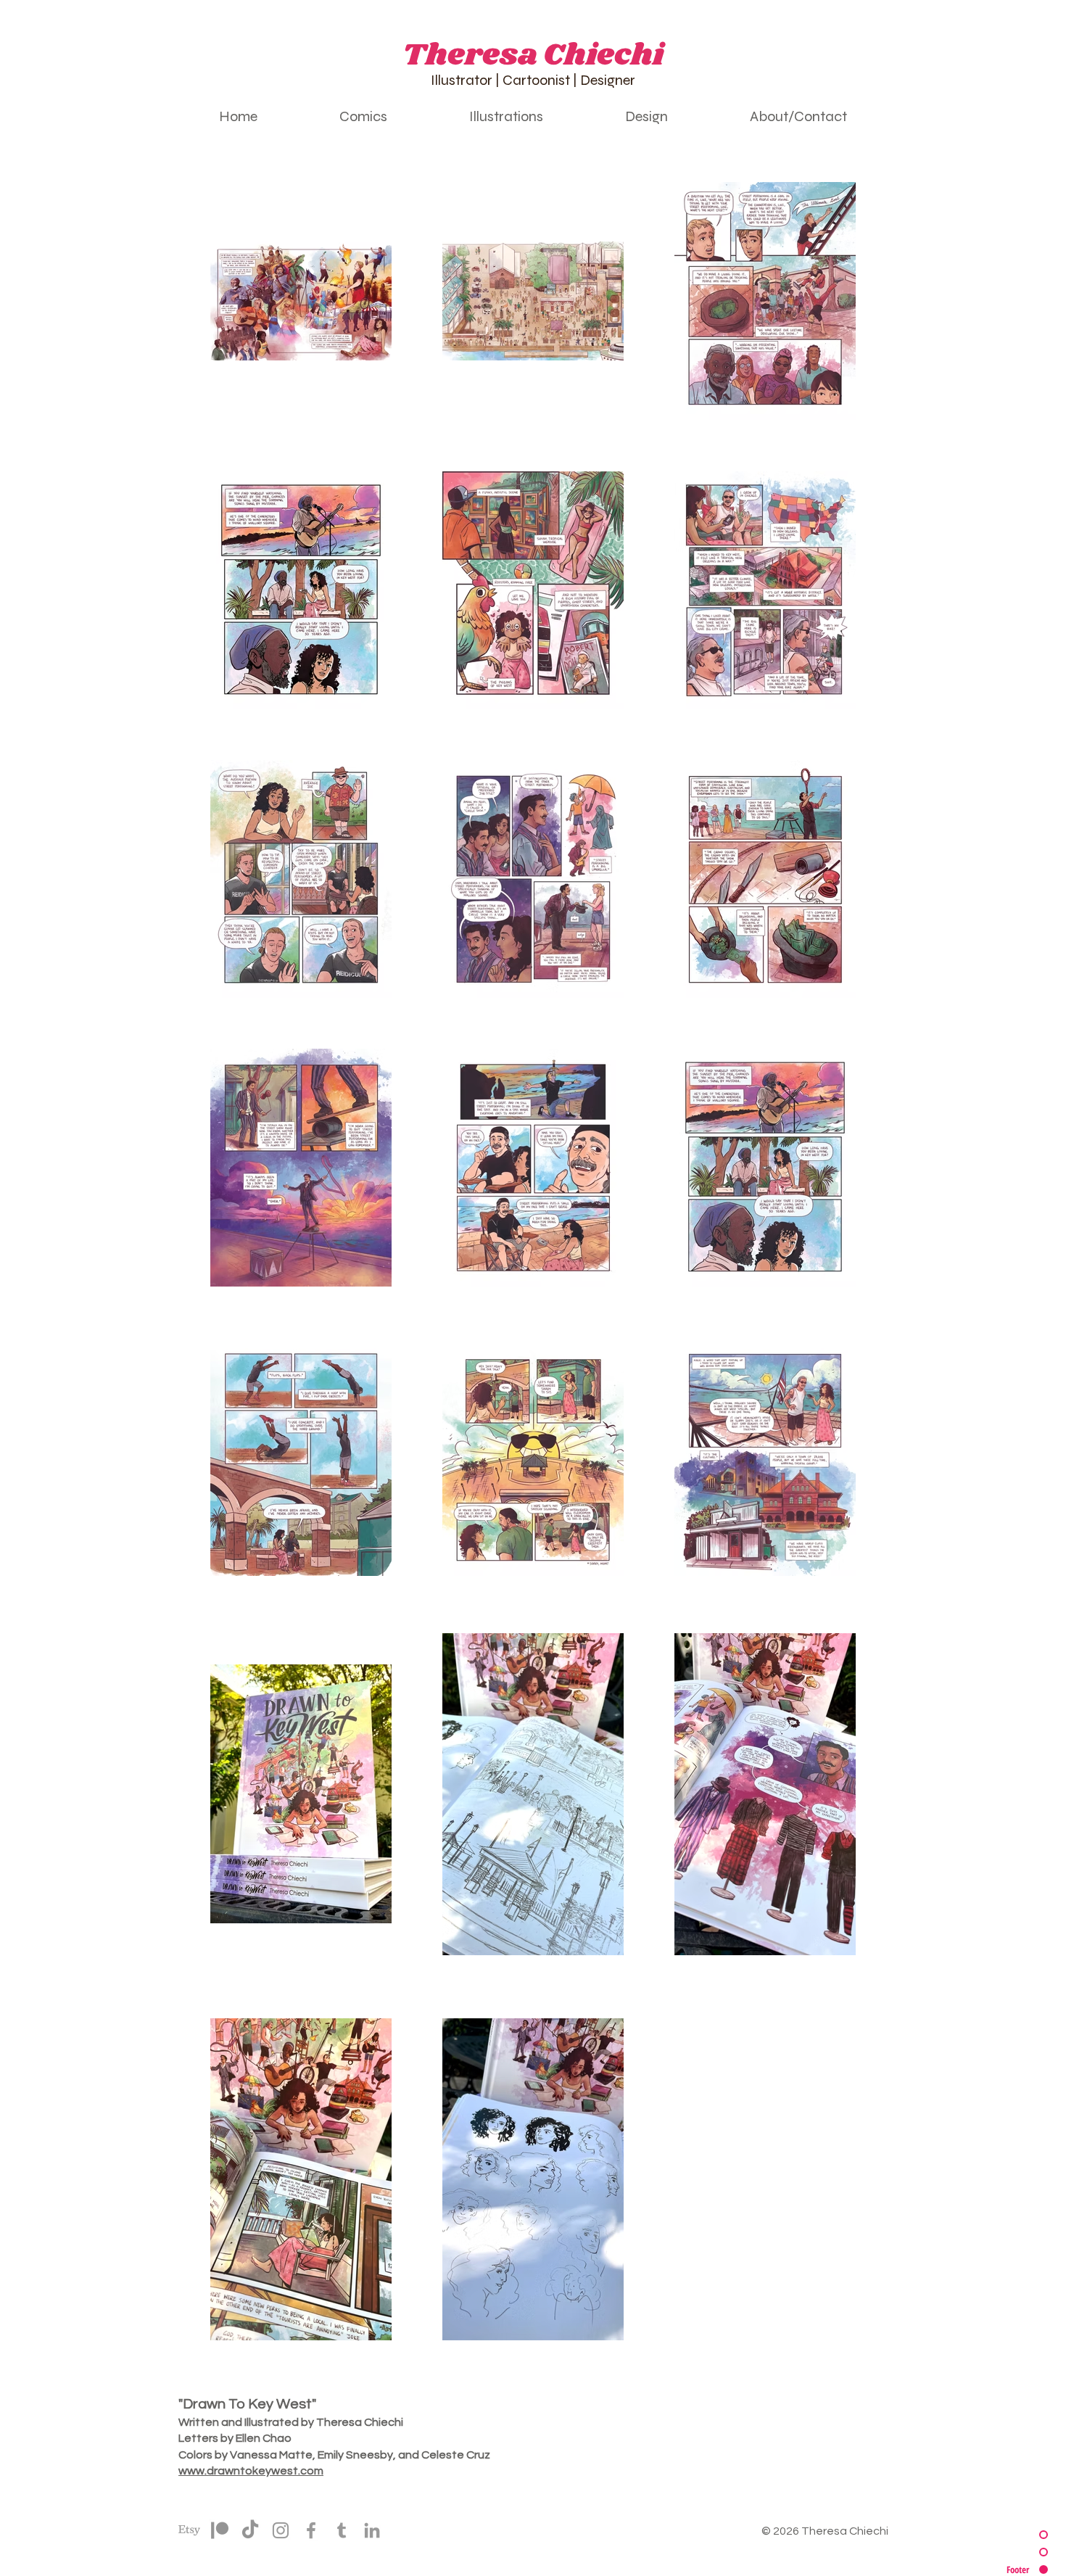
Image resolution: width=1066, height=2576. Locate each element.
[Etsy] (189, 2530)
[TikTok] (250, 2530)
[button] (363, 116)
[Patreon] (220, 2530)
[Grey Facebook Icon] (311, 2530)
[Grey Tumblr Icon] (342, 2530)
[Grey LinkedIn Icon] (372, 2530)
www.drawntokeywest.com (251, 2471)
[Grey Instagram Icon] (281, 2530)
